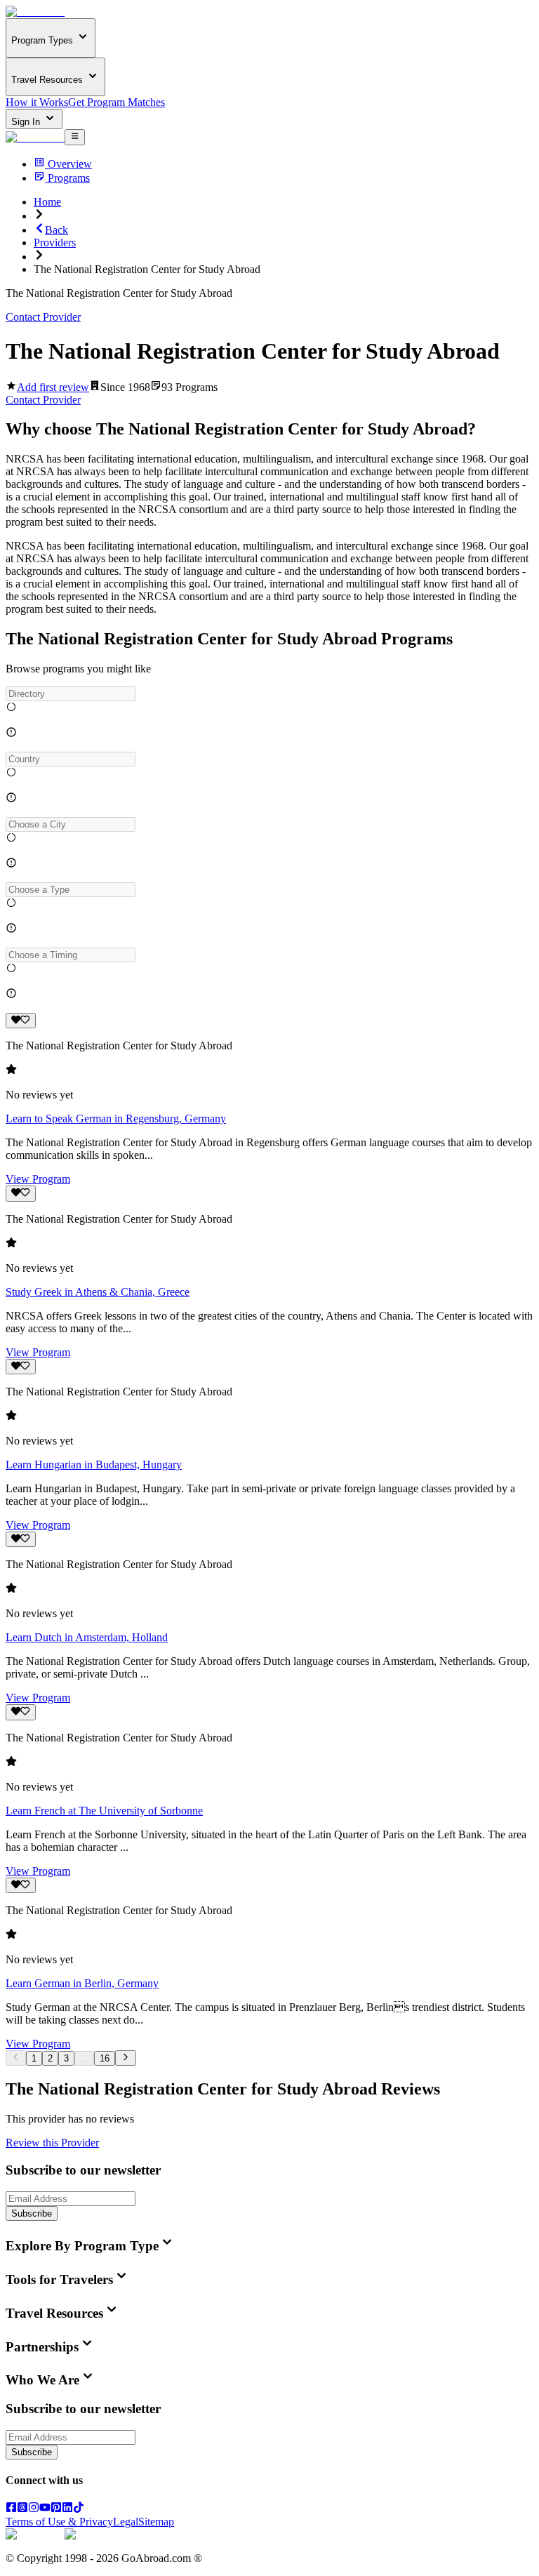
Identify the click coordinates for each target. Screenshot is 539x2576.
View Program (38, 1179)
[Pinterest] (56, 2509)
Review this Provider (52, 2143)
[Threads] (22, 2509)
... (84, 2058)
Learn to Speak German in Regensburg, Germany (116, 1118)
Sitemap (156, 2522)
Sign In (27, 122)
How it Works (37, 102)
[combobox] (71, 694)
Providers (55, 243)
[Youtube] (45, 2509)
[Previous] (16, 2058)
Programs (69, 178)
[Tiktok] (79, 2509)
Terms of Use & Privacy (59, 2522)
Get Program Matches (117, 102)
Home (47, 202)
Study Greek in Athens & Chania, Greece (98, 1292)
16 (105, 2058)
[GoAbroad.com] (35, 12)
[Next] (125, 2058)
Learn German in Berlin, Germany (82, 1983)
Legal (126, 2522)
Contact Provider (43, 317)
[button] (269, 694)
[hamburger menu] (75, 137)
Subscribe (32, 2213)
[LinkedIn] (67, 2509)
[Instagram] (34, 2509)
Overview (70, 164)
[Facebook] (11, 2509)
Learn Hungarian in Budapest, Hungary (94, 1465)
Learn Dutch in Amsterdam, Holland (87, 1637)
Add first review (53, 387)
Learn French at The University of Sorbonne (104, 1811)
